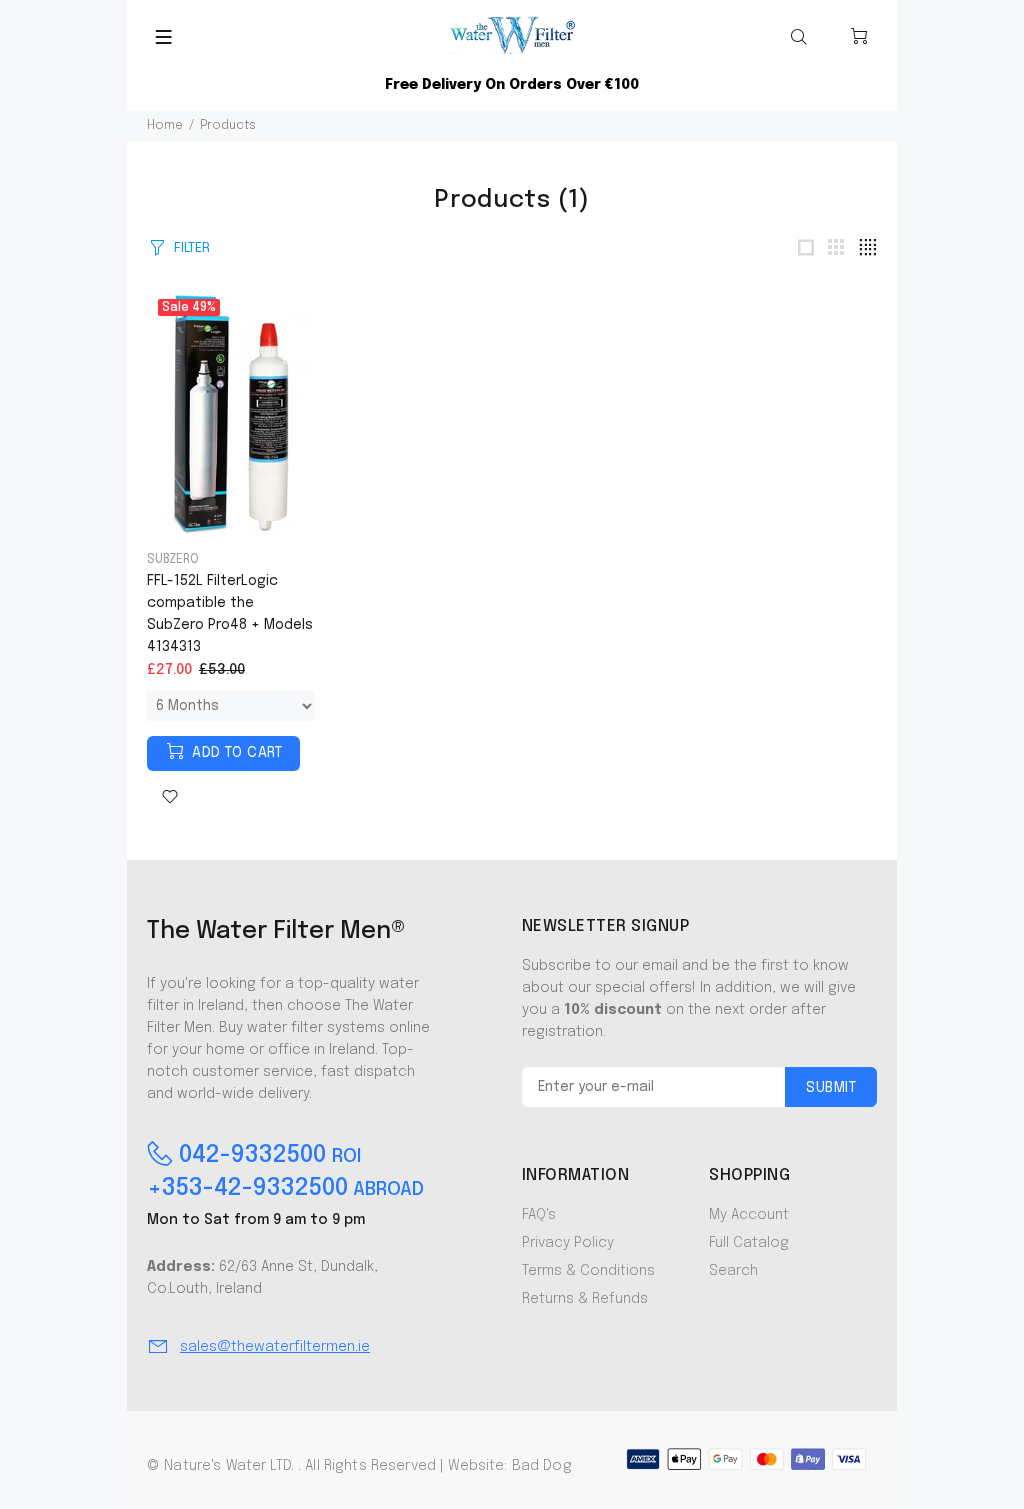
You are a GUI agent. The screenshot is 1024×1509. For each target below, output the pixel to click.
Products (228, 126)
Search (733, 1271)
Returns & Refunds (585, 1299)
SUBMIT (831, 1088)
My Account (749, 1215)
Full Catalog (749, 1243)
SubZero (173, 560)
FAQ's (539, 1215)
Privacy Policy (568, 1243)
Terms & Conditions (588, 1271)
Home (165, 126)
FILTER (192, 248)
